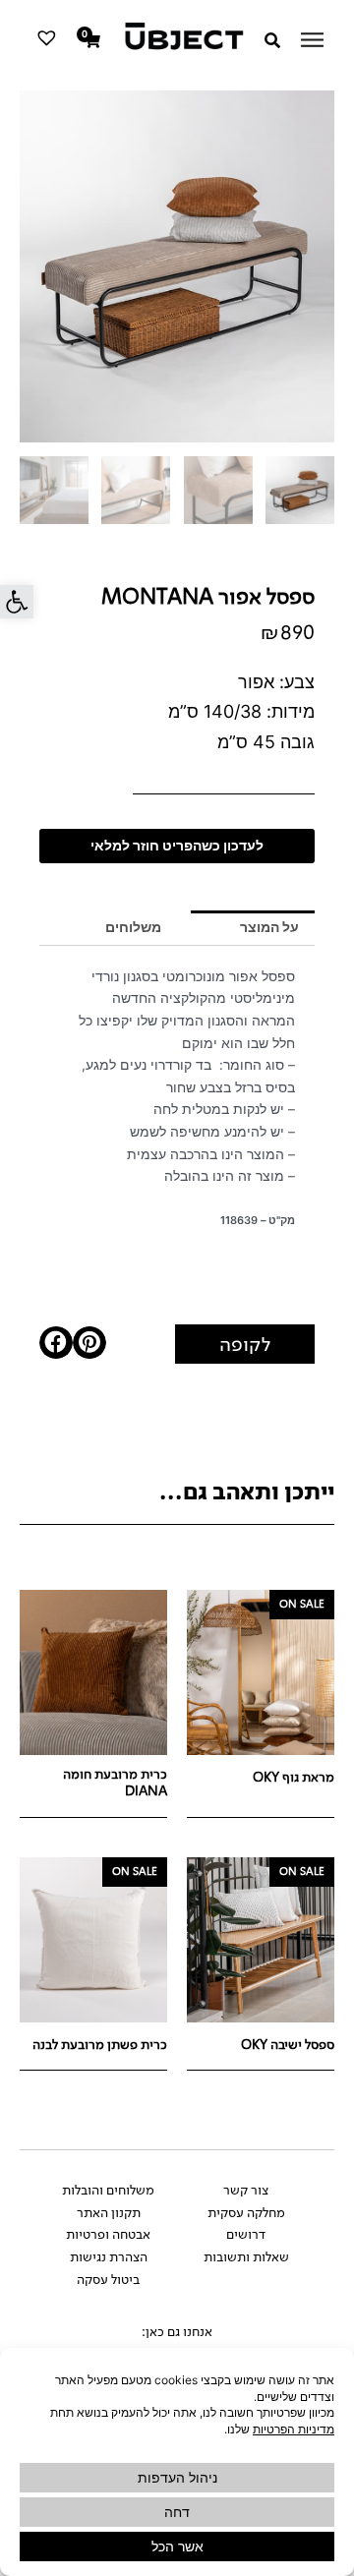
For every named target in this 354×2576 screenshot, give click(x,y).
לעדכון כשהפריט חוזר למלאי (177, 846)
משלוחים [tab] (133, 927)
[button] (17, 602)
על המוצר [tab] (269, 927)
